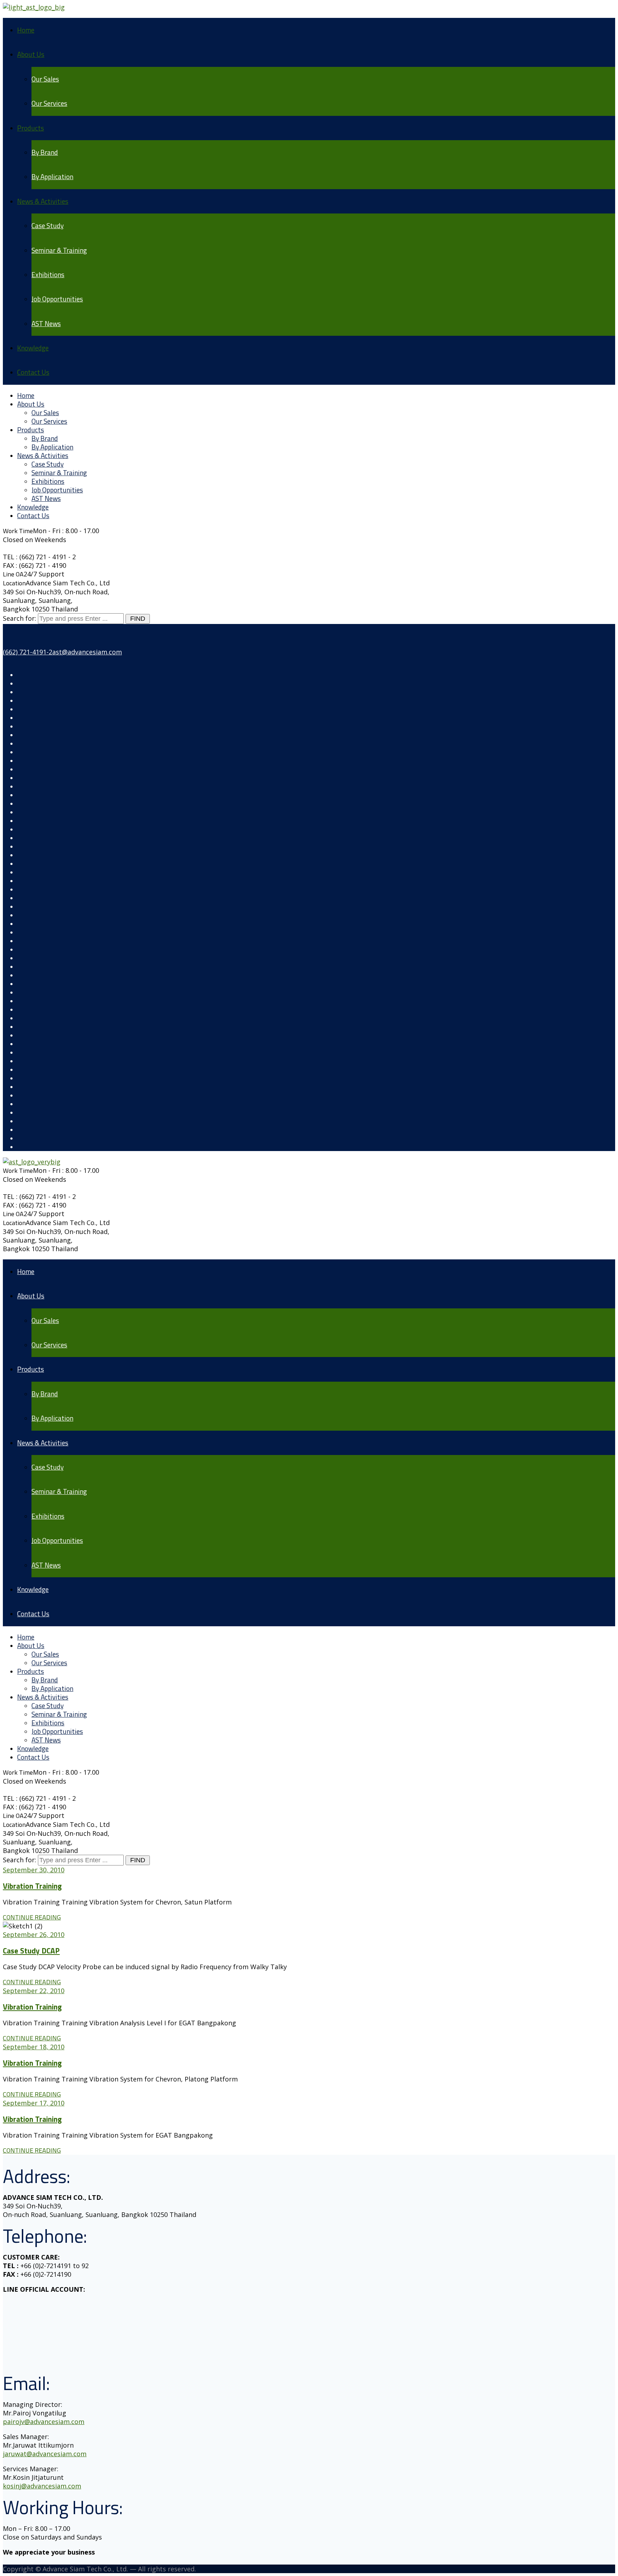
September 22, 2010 (34, 1991)
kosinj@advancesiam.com (42, 2486)
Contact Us (33, 372)
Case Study (48, 225)
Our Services (49, 103)
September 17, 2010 (34, 2103)
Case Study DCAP (31, 1951)
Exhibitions (48, 274)
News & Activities (43, 201)
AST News (46, 323)
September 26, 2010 (34, 1935)
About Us (31, 54)
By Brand (45, 152)
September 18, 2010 (34, 2047)
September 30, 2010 (34, 1870)
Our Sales (45, 79)
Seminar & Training (59, 250)
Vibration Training (32, 1886)
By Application (52, 176)
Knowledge (33, 348)
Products (31, 128)
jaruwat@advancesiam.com (45, 2454)
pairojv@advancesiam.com (44, 2422)
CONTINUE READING (32, 1917)
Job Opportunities (57, 299)
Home (26, 30)
